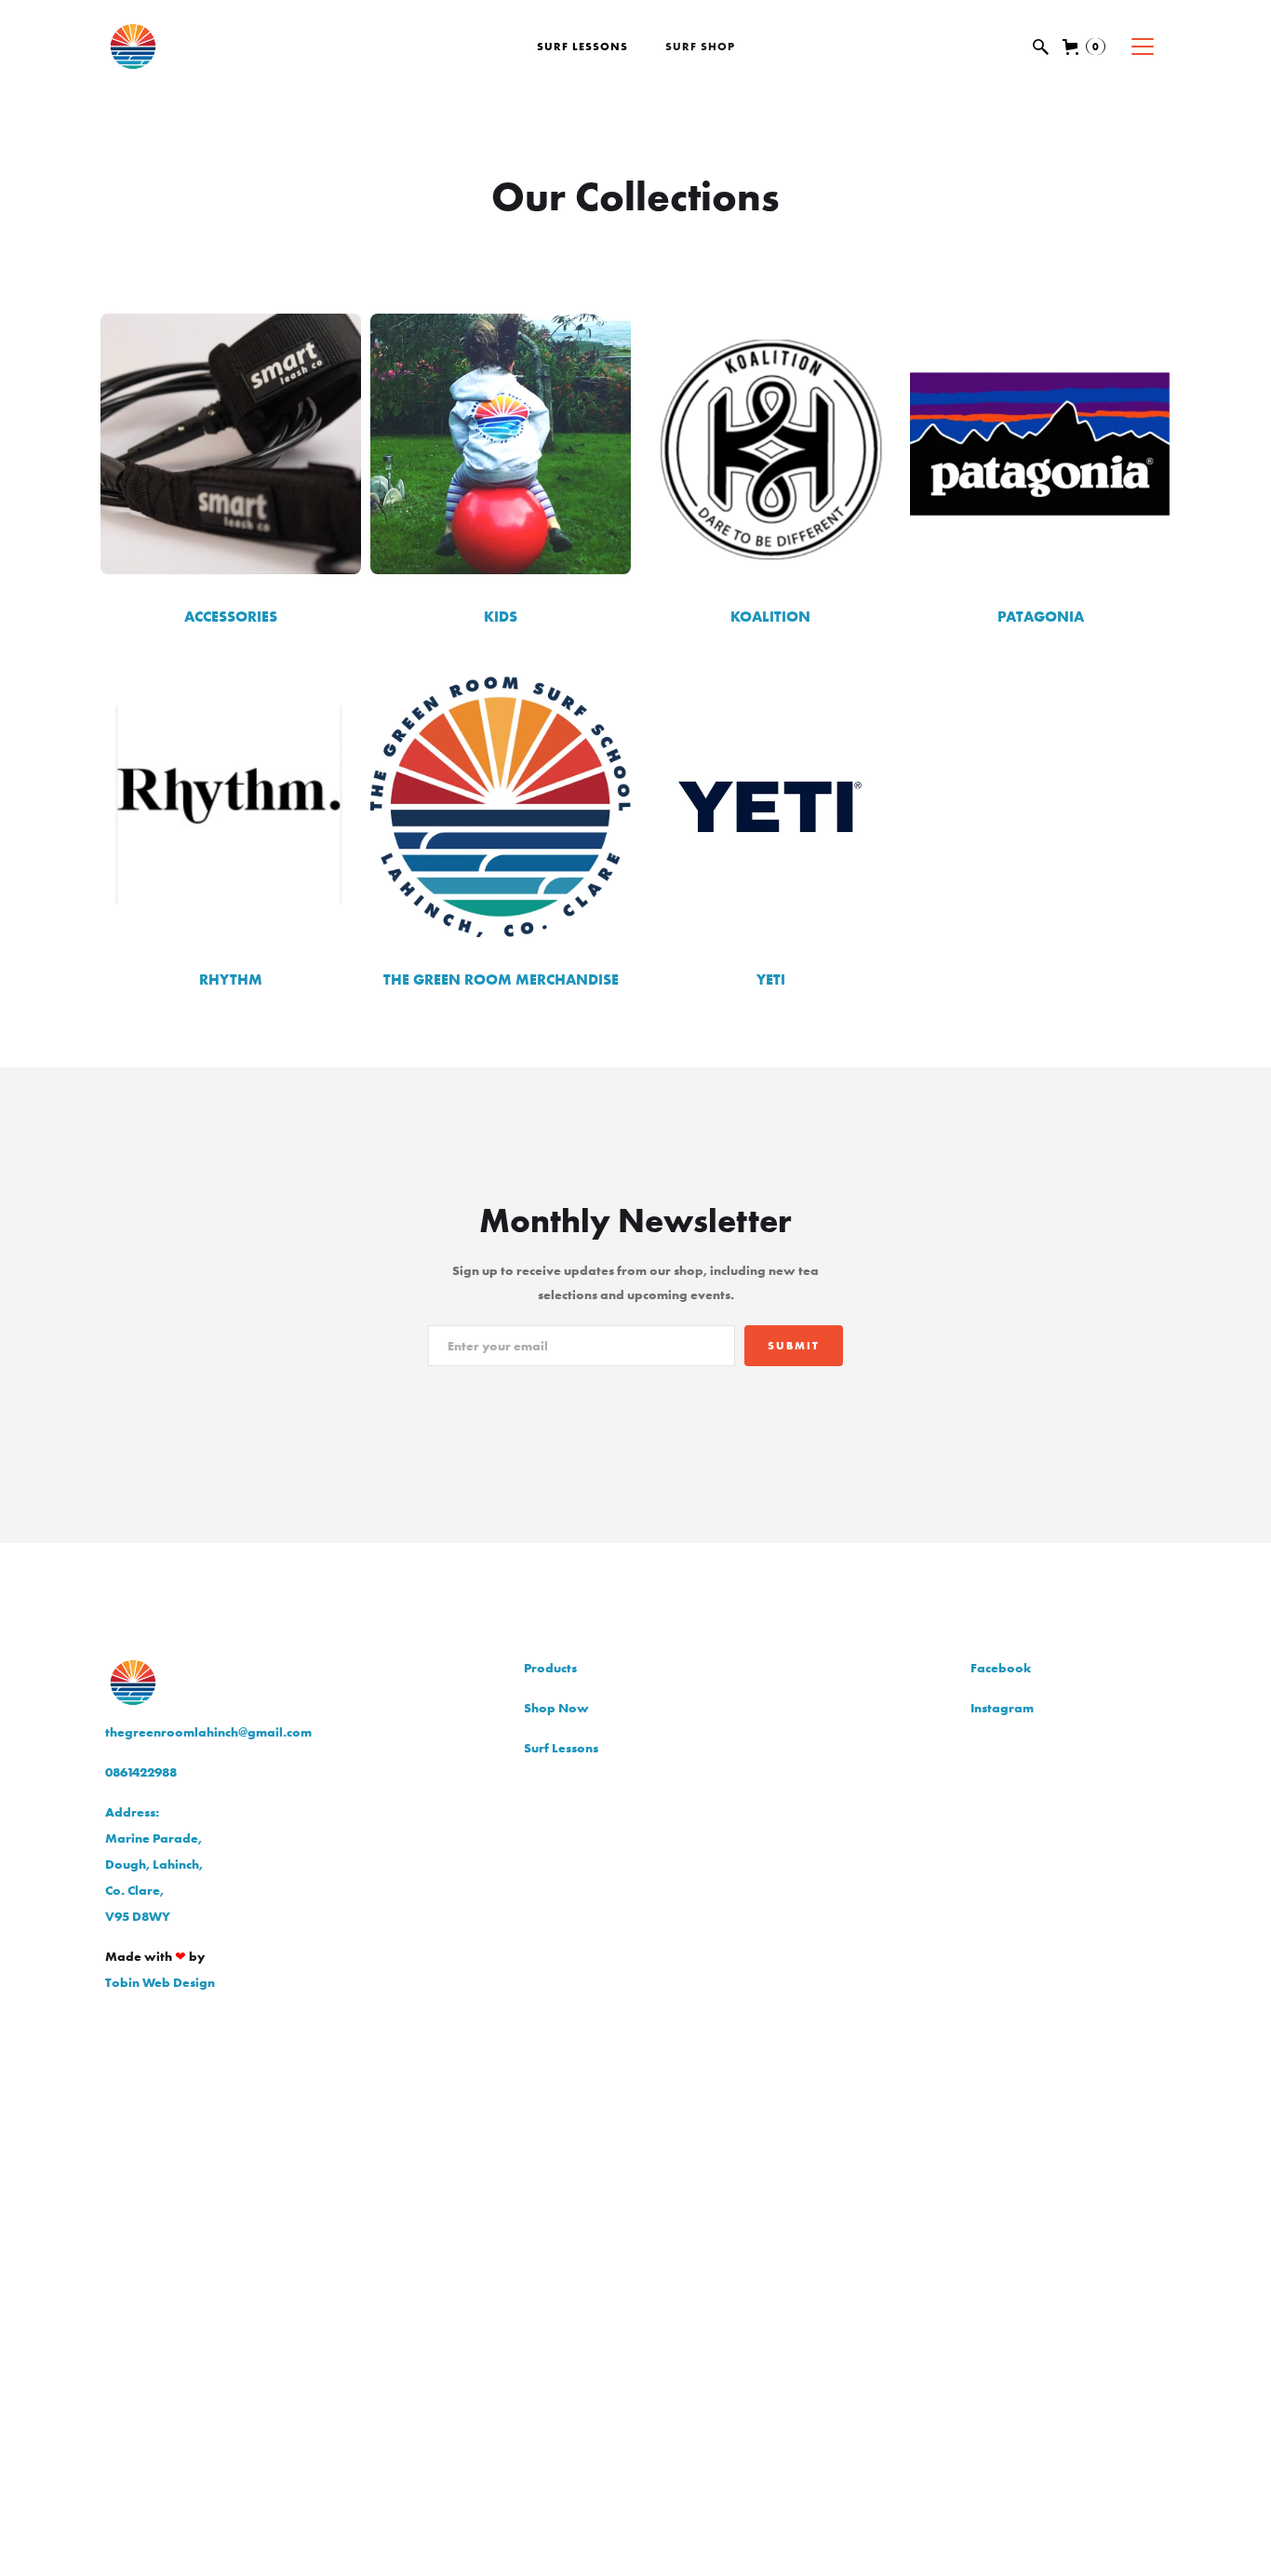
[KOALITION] (770, 444)
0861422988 (141, 1772)
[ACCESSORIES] (231, 444)
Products (550, 1668)
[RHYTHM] (231, 807)
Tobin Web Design (160, 1982)
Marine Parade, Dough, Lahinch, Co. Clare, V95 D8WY (154, 1864)
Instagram (1002, 1708)
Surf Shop (700, 47)
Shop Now (556, 1708)
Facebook (1001, 1668)
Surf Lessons (582, 47)
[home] (189, 47)
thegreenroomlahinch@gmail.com (208, 1732)
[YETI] (770, 807)
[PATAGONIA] (1040, 444)
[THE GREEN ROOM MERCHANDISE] (501, 807)
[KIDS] (501, 444)
